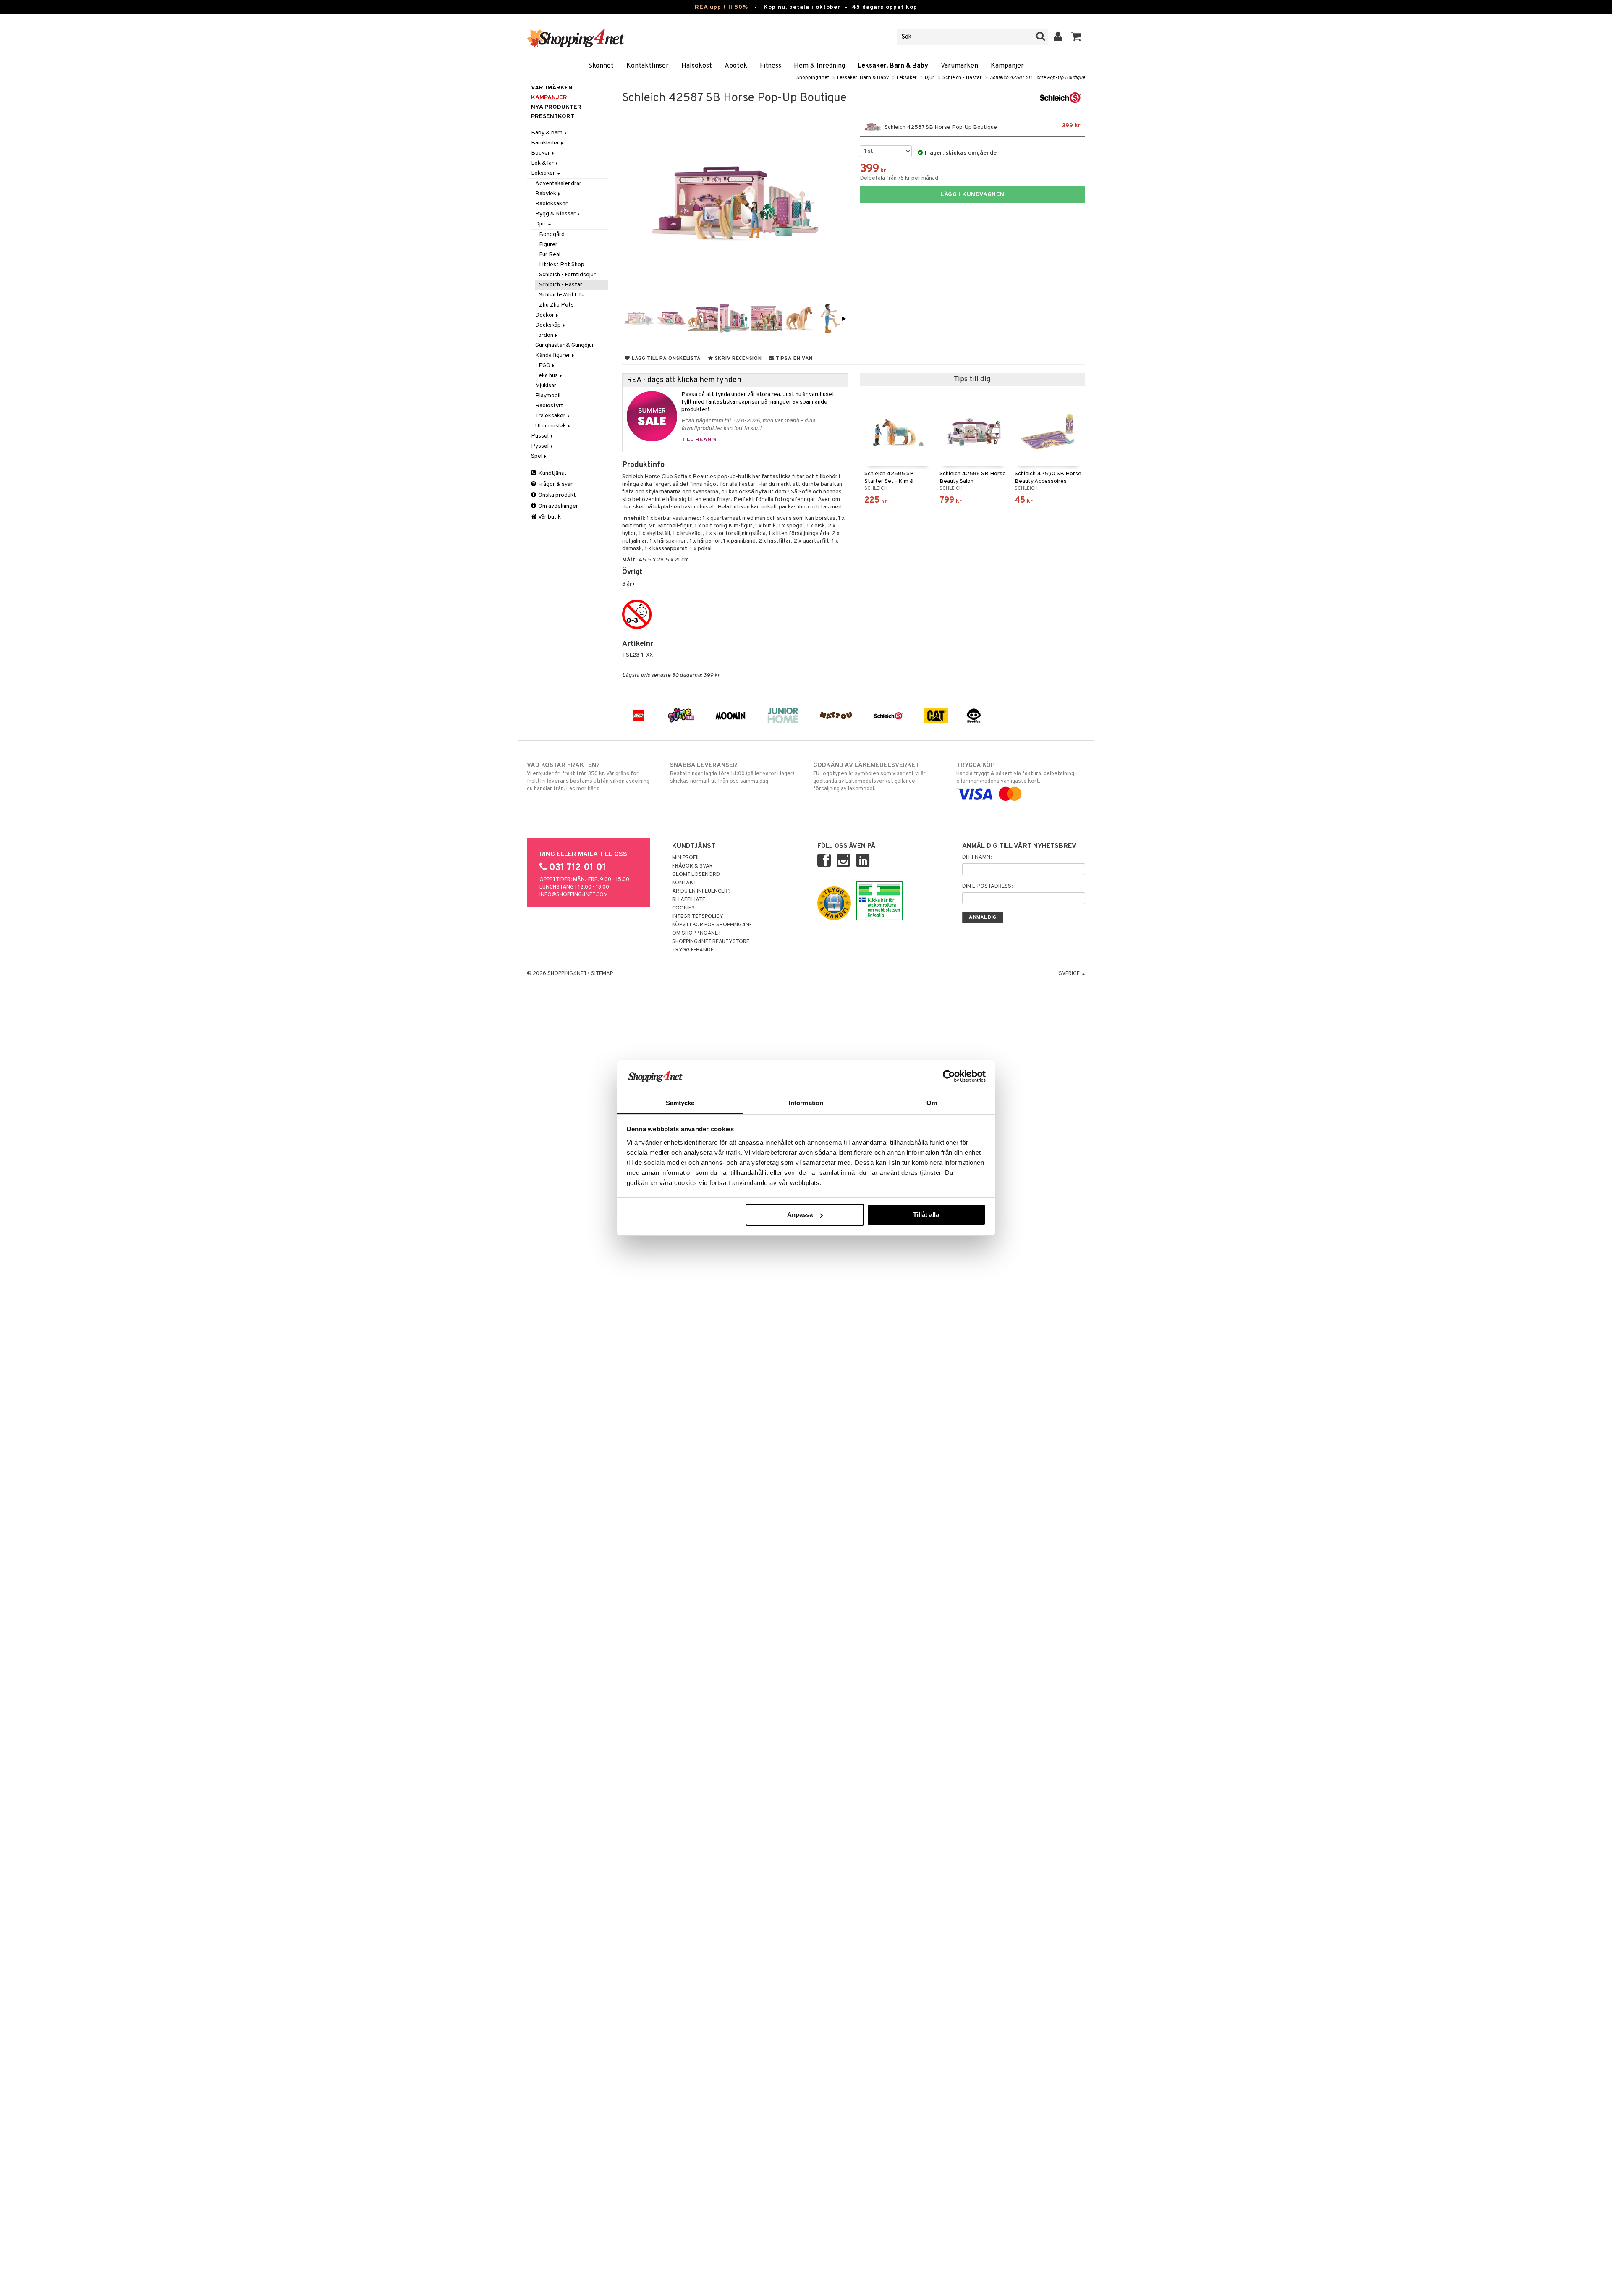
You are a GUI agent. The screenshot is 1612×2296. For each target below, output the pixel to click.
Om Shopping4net (697, 933)
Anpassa (800, 1215)
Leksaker (907, 78)
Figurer (548, 245)
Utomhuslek (551, 426)
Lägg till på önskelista (666, 359)
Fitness (771, 66)
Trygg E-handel (694, 950)
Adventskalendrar (558, 184)
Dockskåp (549, 325)
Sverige (1070, 974)
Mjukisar (546, 386)
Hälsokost (697, 66)
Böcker (541, 153)
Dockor (545, 315)
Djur (930, 78)
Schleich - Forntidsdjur (567, 275)
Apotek (736, 66)
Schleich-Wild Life (562, 295)
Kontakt (684, 883)
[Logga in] (1058, 37)
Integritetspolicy (698, 917)
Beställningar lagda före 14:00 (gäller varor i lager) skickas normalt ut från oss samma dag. (732, 773)
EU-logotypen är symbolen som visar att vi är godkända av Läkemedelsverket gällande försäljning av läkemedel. (869, 777)
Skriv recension (737, 359)
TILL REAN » (699, 440)
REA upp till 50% (721, 7)
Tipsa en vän (793, 359)
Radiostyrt (549, 406)
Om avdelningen (558, 506)
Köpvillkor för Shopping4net (714, 925)
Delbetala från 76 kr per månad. (900, 178)
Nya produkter (556, 107)
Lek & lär (543, 163)
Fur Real (550, 255)
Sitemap (602, 974)
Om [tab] (932, 1103)
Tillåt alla (926, 1215)
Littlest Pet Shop (562, 265)
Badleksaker (551, 204)
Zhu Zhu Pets (556, 305)
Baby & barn (547, 133)
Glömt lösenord (696, 875)
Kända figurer (553, 355)
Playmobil (548, 396)
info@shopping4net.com (574, 895)
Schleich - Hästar (962, 78)
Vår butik (549, 517)
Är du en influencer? (701, 891)
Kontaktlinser (648, 66)
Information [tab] (806, 1103)
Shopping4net (813, 78)
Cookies (683, 908)
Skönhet (601, 66)
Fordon (545, 335)
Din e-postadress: (987, 886)
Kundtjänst (552, 473)
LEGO (543, 366)
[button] (1077, 37)
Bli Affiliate (689, 900)
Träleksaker (551, 416)
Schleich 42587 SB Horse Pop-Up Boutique (1038, 78)
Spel (537, 456)
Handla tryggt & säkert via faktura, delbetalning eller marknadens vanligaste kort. (1015, 773)
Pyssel (540, 446)
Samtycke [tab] (680, 1103)
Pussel (540, 436)
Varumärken (959, 66)
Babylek (546, 194)
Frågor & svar (555, 484)
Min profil (686, 858)
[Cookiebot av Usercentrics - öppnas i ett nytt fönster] (949, 1076)
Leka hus (547, 376)
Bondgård (552, 235)
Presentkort (553, 117)
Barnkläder (546, 143)
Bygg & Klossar (556, 214)
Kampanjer (1007, 66)
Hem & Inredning (819, 66)
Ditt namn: (977, 857)
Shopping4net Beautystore (711, 942)
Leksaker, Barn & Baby (893, 66)
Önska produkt (556, 495)
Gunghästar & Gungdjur (565, 345)
